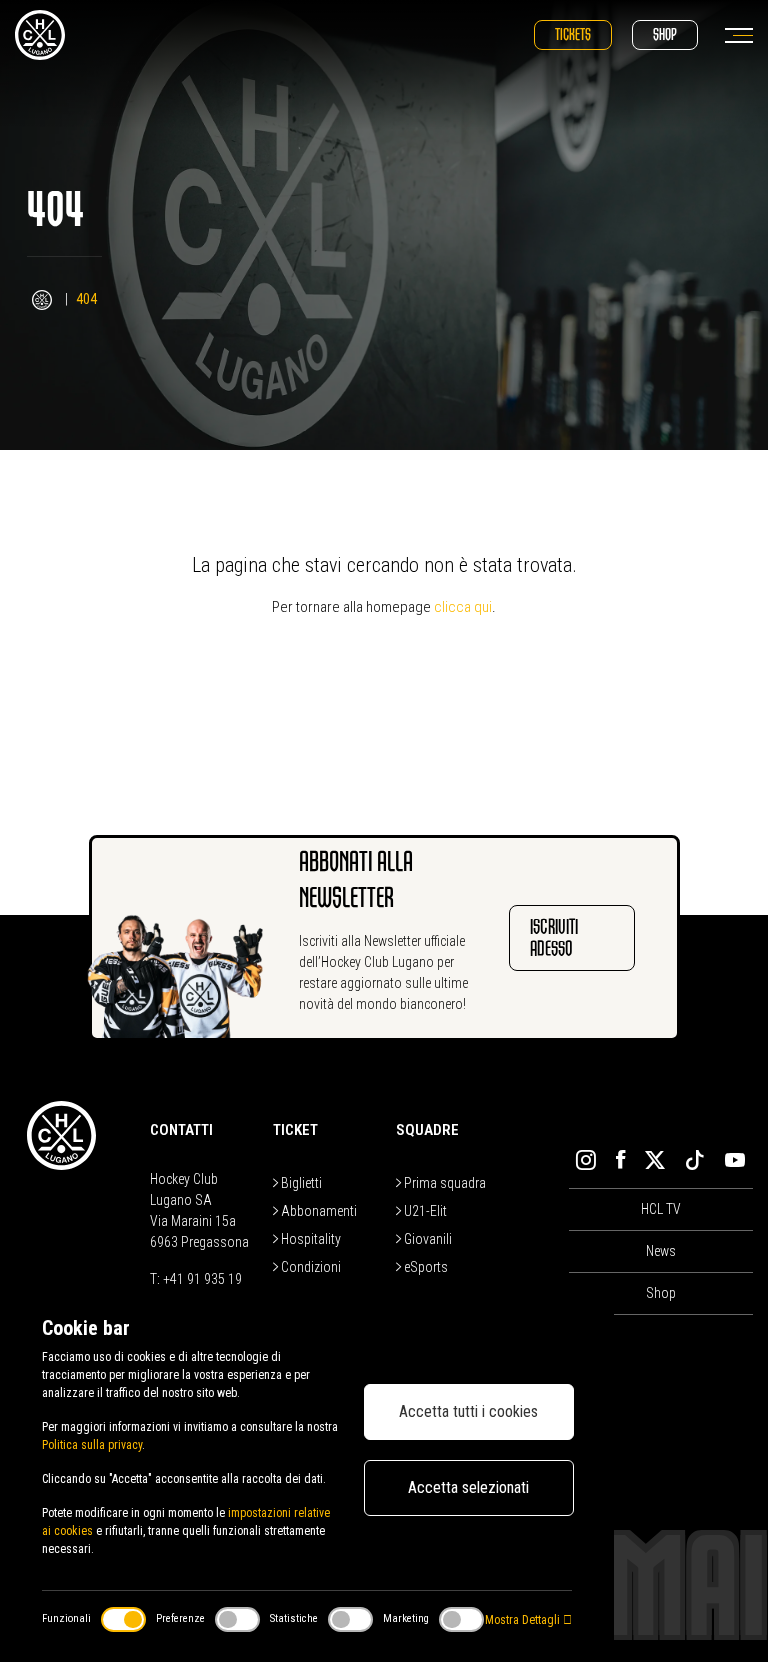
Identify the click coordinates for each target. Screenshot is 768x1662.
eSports (424, 1267)
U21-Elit (424, 1211)
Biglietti (300, 1183)
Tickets (573, 34)
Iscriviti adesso (554, 937)
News (661, 1251)
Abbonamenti (317, 1211)
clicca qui (463, 607)
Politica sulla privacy (92, 1445)
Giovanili (426, 1239)
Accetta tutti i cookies (468, 1411)
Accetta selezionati (468, 1487)
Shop (665, 34)
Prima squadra (443, 1183)
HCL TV (661, 1209)
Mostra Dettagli (524, 1620)
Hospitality (309, 1239)
